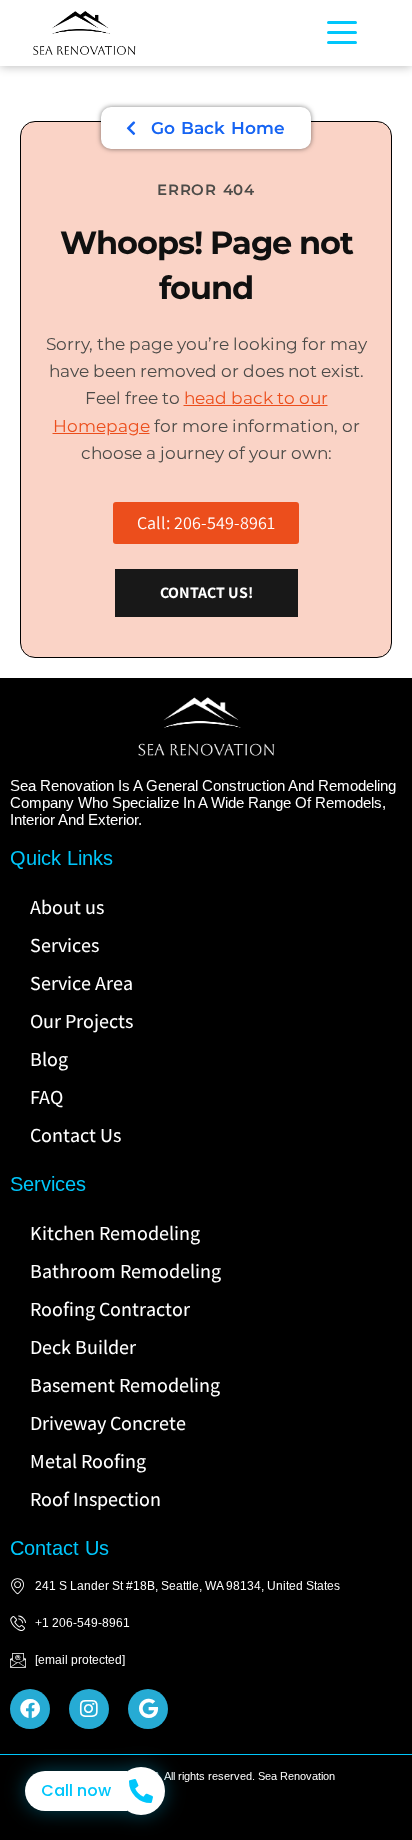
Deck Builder (83, 1347)
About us (67, 907)
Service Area (81, 983)
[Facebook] (30, 1709)
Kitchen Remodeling (115, 1233)
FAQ (46, 1097)
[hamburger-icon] (336, 32)
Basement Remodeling (125, 1385)
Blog (49, 1059)
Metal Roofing (88, 1461)
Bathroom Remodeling (125, 1271)
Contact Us (75, 1135)
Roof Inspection (95, 1499)
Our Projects (81, 1021)
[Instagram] (89, 1709)
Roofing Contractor (110, 1309)
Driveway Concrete (108, 1423)
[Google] (148, 1709)
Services (64, 945)
